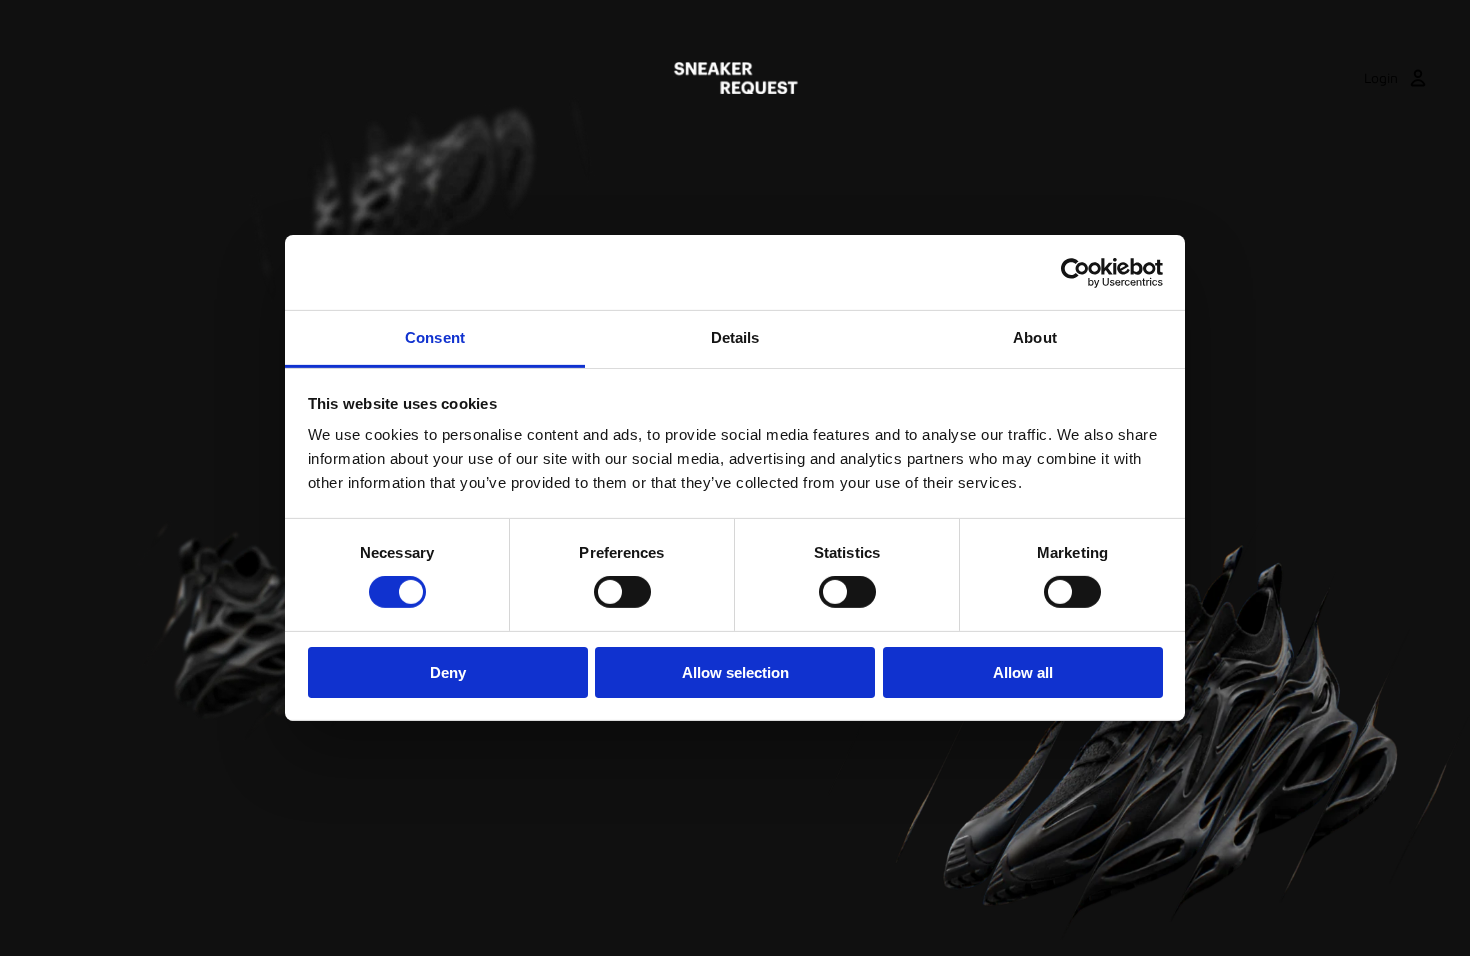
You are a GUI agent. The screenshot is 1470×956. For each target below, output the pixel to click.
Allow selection (735, 672)
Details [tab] (735, 337)
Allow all (1023, 672)
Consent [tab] (435, 337)
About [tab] (1035, 337)
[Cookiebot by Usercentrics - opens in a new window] (1075, 272)
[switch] (622, 592)
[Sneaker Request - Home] (735, 78)
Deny (448, 672)
